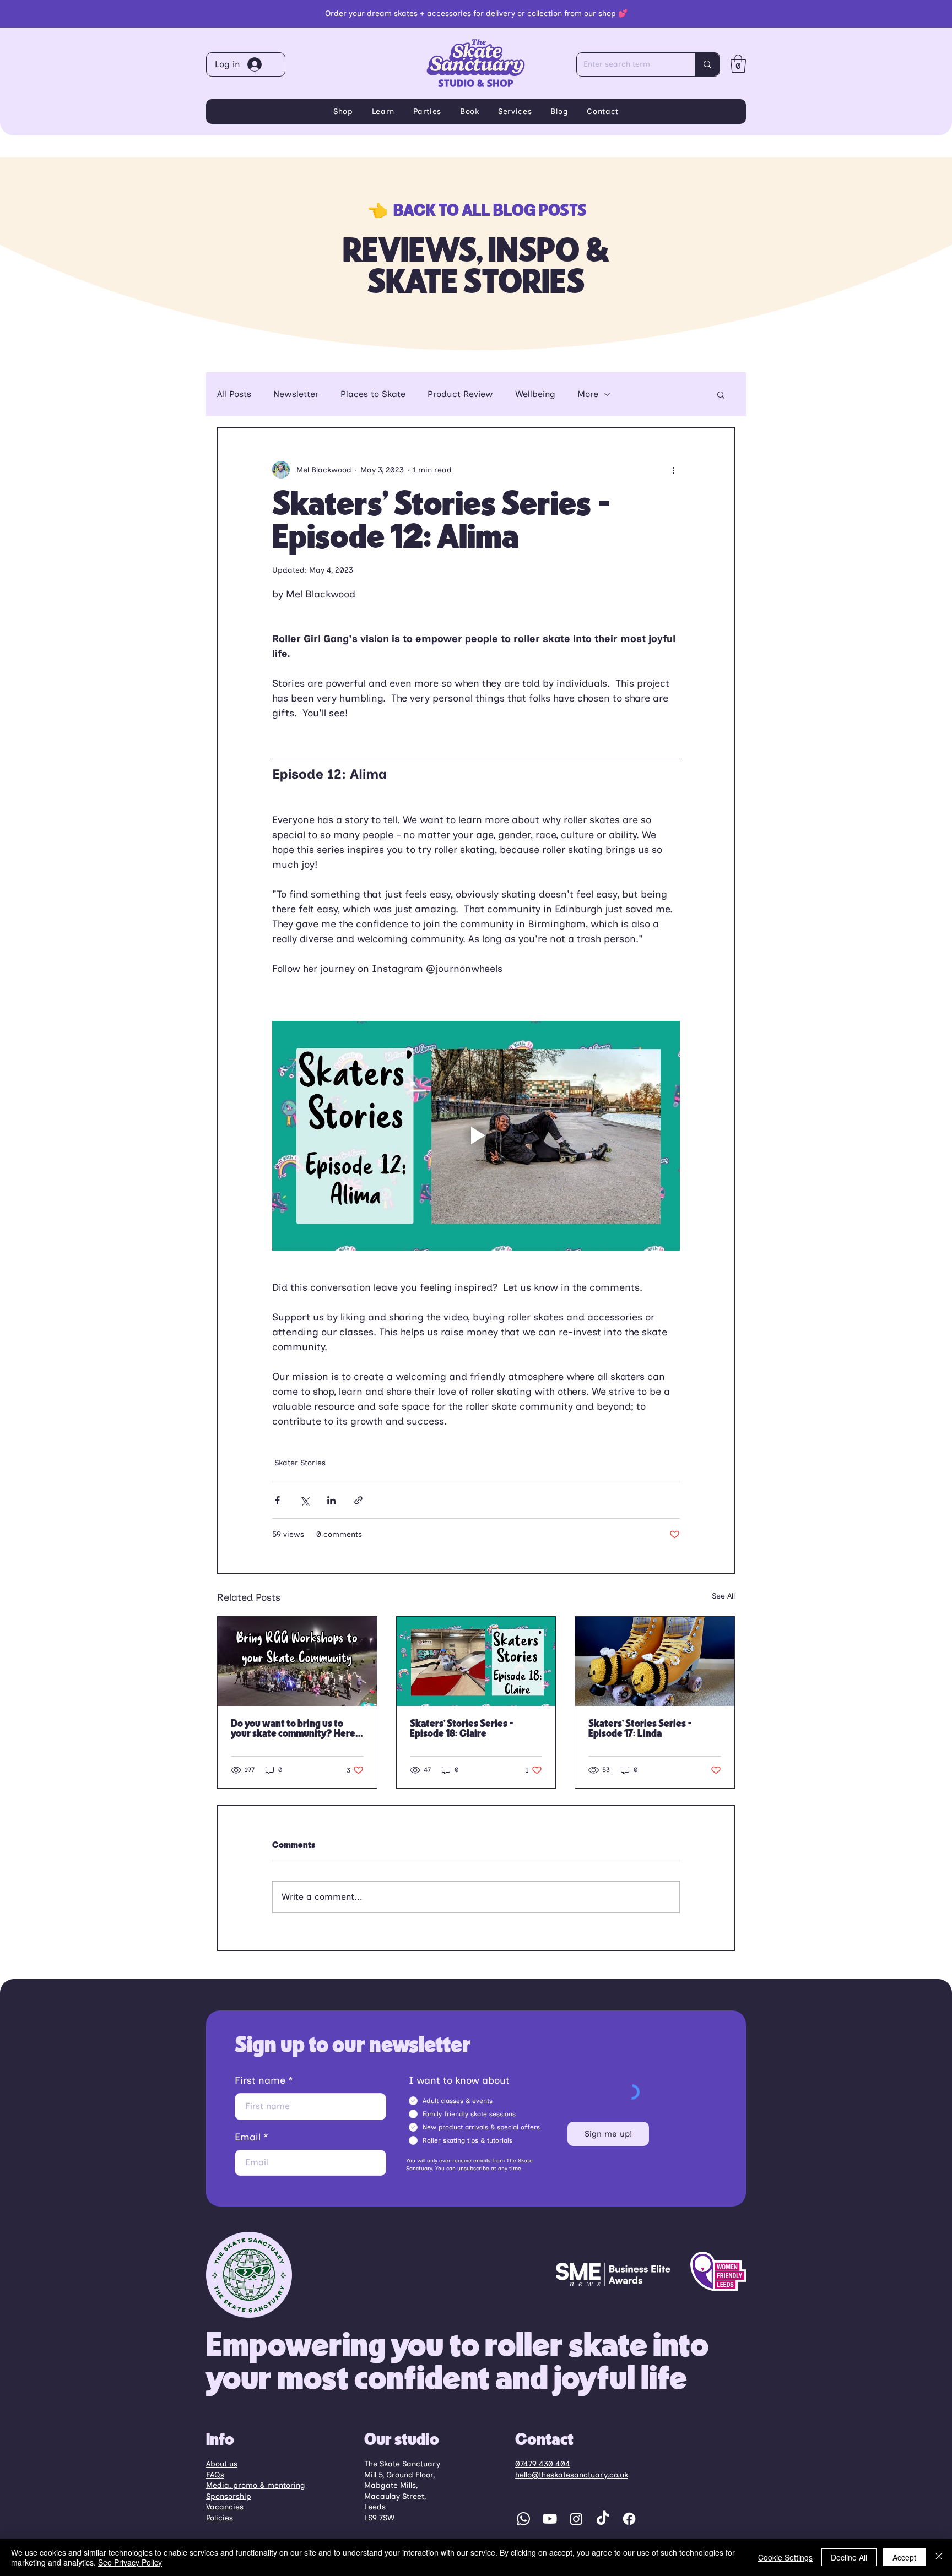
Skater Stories (300, 1463)
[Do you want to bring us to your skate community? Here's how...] (297, 1661)
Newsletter (296, 394)
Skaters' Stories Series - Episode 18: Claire (462, 1729)
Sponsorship (229, 2496)
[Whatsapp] (523, 2519)
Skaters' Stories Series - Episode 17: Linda (640, 1729)
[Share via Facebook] (277, 1500)
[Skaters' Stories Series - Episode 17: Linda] (655, 1661)
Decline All (849, 2557)
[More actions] (673, 470)
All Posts (234, 394)
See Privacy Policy (130, 2562)
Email (248, 2137)
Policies (220, 2518)
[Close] (939, 2557)
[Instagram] (576, 2519)
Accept (904, 2557)
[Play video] (476, 1135)
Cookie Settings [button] (785, 2557)
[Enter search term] (707, 64)
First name (260, 2080)
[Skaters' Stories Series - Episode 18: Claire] (476, 1661)
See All (723, 1596)
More (588, 394)
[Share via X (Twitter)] (304, 1500)
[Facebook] (629, 2519)
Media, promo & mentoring (256, 2485)
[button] (738, 64)
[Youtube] (550, 2519)
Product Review (460, 394)
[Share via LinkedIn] (331, 1500)
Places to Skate (373, 394)
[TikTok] (603, 2519)
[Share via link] (358, 1500)
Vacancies (225, 2507)
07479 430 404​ (543, 2464)
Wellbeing (535, 394)
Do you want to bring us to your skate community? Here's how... (296, 1729)
